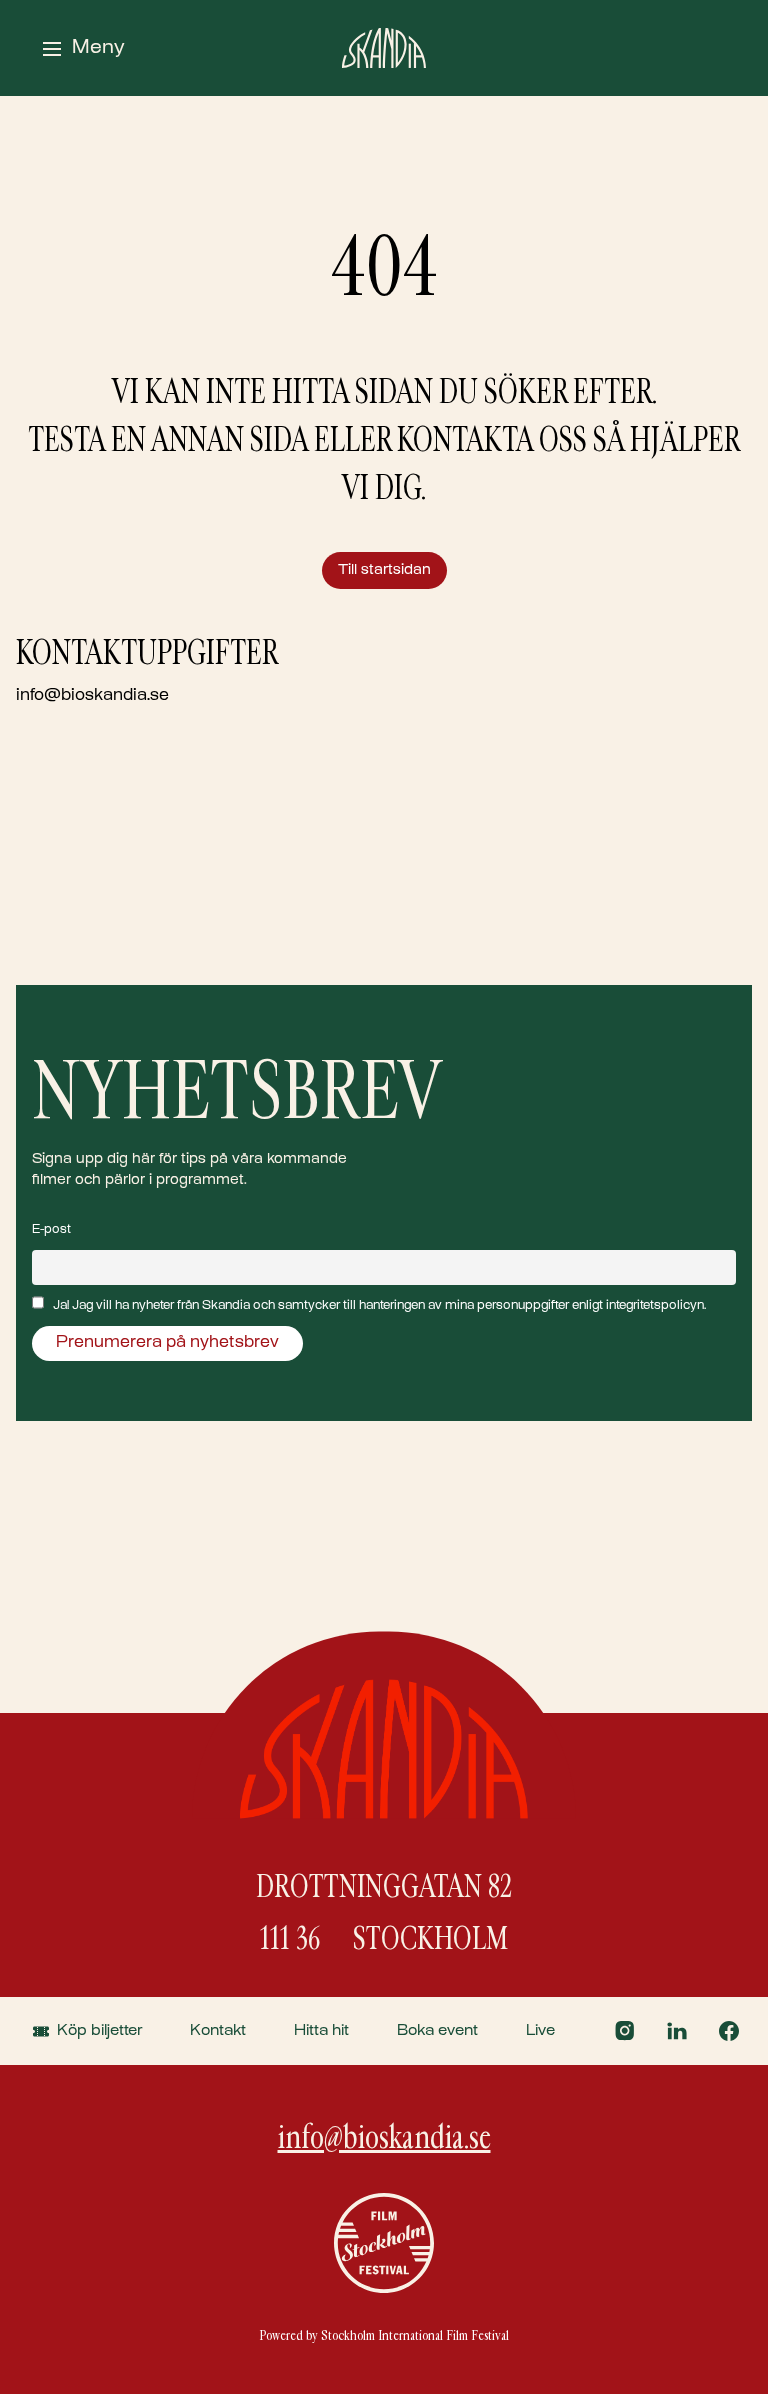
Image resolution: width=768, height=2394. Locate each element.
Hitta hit (321, 2031)
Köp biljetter (99, 2031)
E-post (51, 1230)
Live (540, 2031)
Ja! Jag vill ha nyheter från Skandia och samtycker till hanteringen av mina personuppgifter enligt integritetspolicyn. (379, 1306)
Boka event (437, 2031)
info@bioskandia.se (92, 696)
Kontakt (218, 2031)
